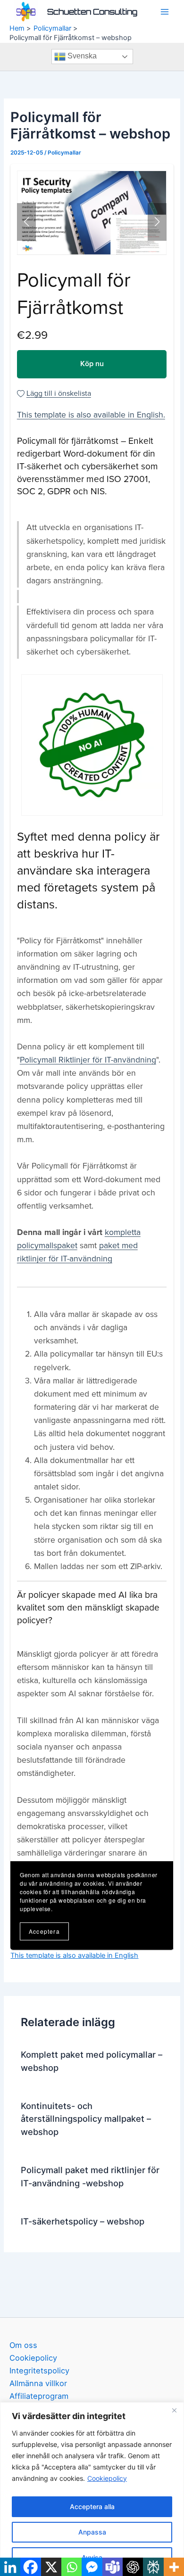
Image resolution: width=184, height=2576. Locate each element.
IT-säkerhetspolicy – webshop (83, 2221)
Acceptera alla (92, 2506)
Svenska (81, 56)
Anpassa (92, 2532)
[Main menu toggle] (165, 12)
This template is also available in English (74, 1955)
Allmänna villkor (38, 2383)
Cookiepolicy (107, 2478)
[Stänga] (174, 2410)
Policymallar (64, 153)
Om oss (23, 2345)
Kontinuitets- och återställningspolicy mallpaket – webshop (86, 2119)
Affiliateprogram (39, 2396)
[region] (92, 2489)
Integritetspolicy (39, 2371)
